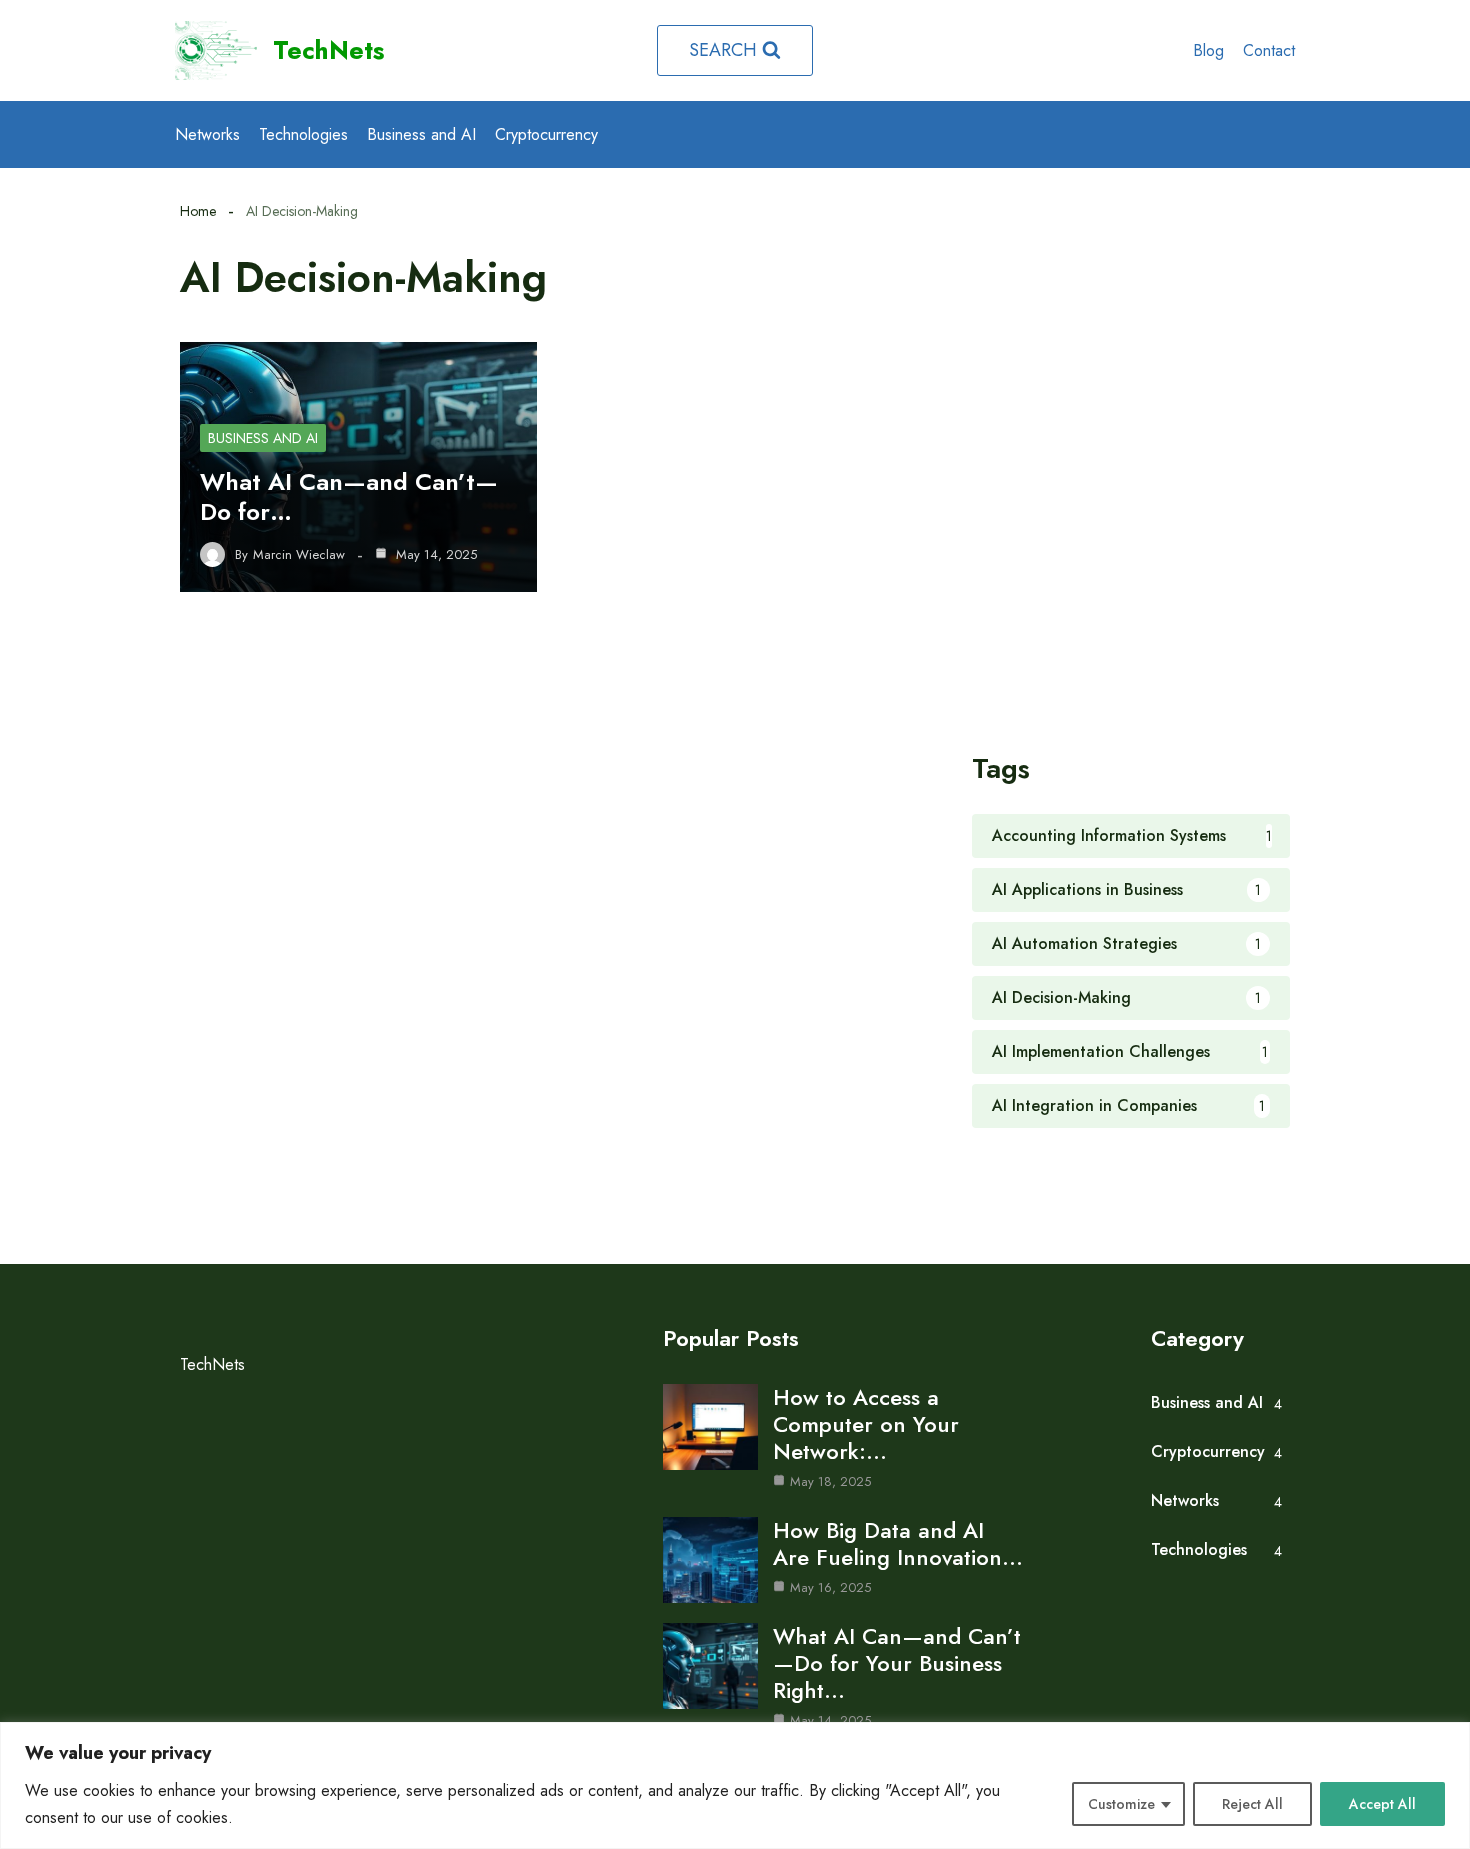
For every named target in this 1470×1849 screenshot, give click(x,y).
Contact (1269, 50)
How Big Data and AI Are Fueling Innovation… (898, 1543)
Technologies (303, 134)
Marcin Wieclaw (299, 555)
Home (198, 211)
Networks (207, 134)
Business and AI (421, 134)
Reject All (1252, 1804)
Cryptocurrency (546, 134)
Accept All (1382, 1804)
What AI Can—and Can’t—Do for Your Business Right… (897, 1663)
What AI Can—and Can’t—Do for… (349, 496)
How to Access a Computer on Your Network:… (866, 1424)
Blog (1208, 50)
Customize (1121, 1804)
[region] (735, 1785)
